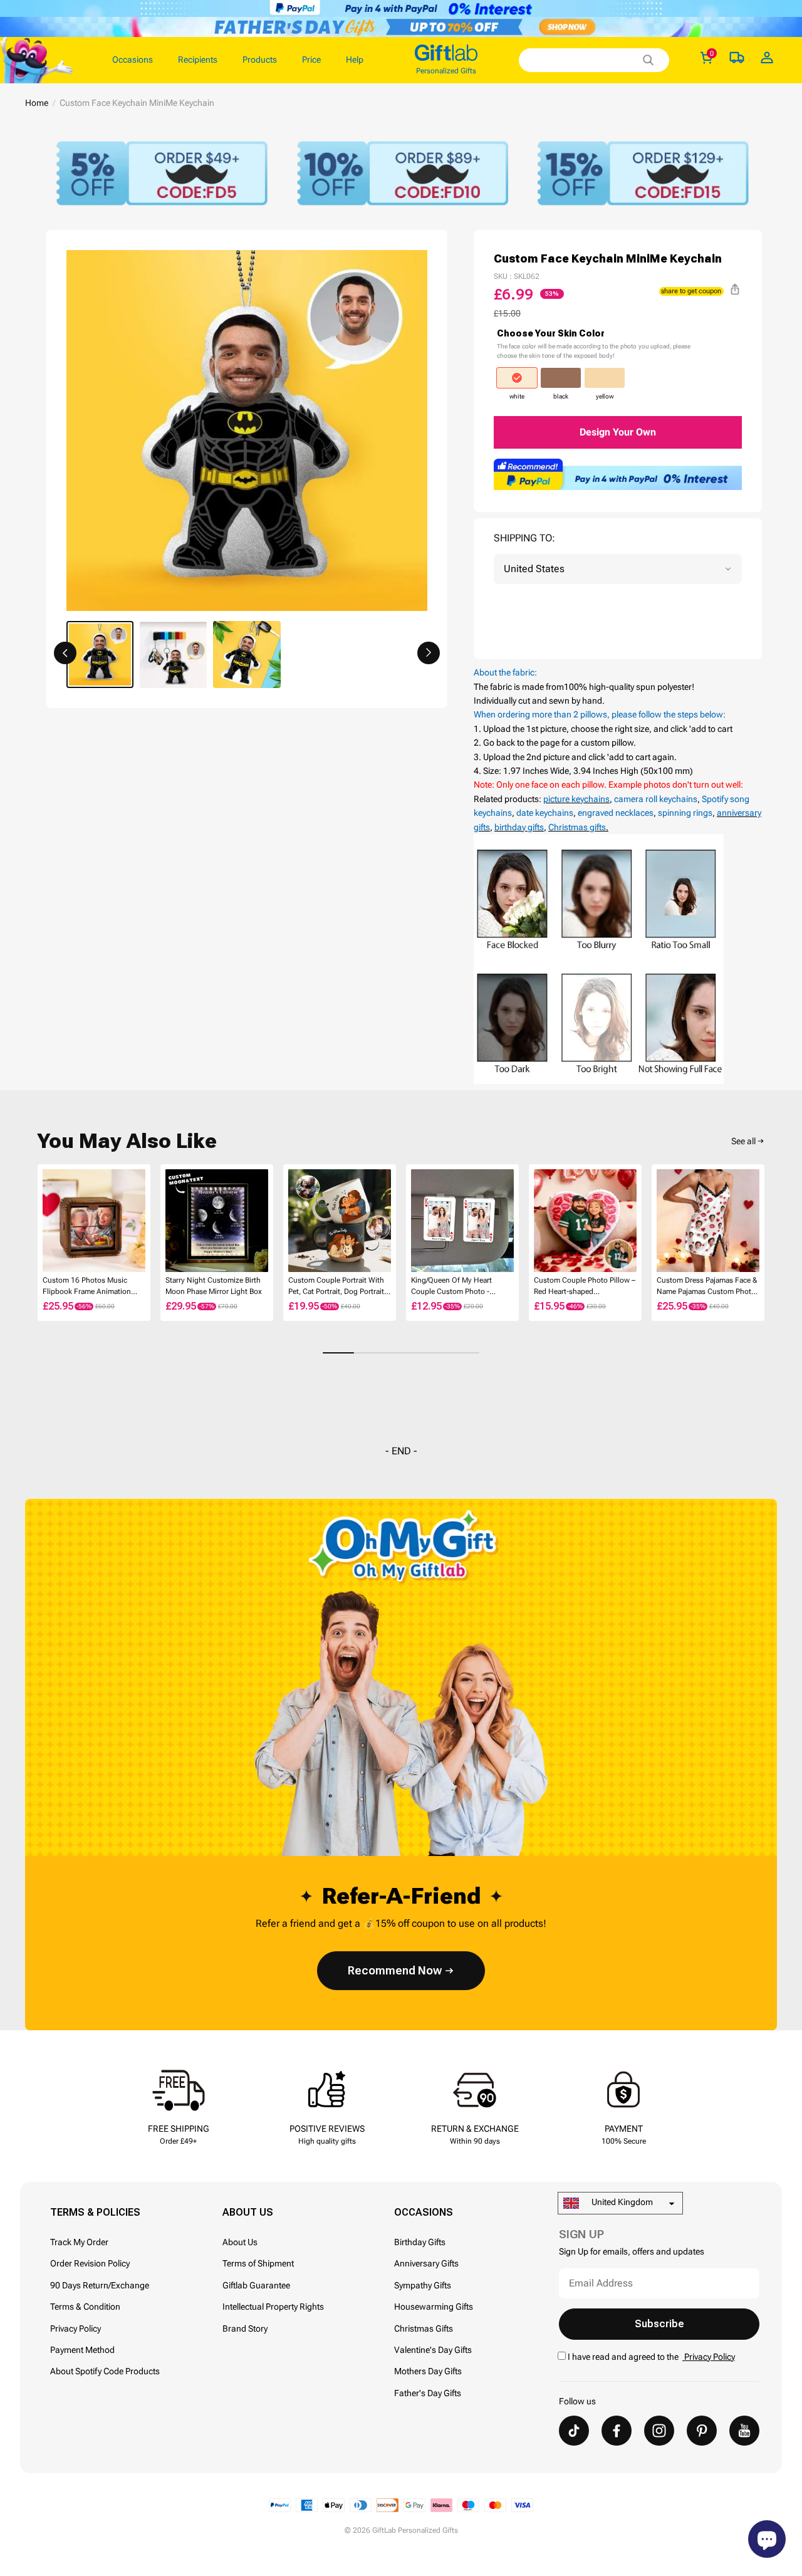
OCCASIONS (424, 2212)
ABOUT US (248, 2212)
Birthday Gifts (420, 2242)
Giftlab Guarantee (256, 2285)
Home (37, 103)
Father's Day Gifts (428, 2393)
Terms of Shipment (258, 2263)
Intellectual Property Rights (273, 2307)
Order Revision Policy (90, 2263)
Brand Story (245, 2328)
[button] (65, 653)
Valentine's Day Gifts (433, 2350)
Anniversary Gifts (426, 2263)
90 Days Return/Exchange (100, 2285)
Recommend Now (395, 1970)
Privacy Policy (76, 2328)
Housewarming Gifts (434, 2307)
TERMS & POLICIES (95, 2212)
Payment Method (82, 2350)
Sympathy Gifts (423, 2285)
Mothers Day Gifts (428, 2371)
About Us (240, 2242)
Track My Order (79, 2242)
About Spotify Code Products (105, 2371)
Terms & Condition (85, 2307)
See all (743, 1141)
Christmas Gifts (424, 2328)
